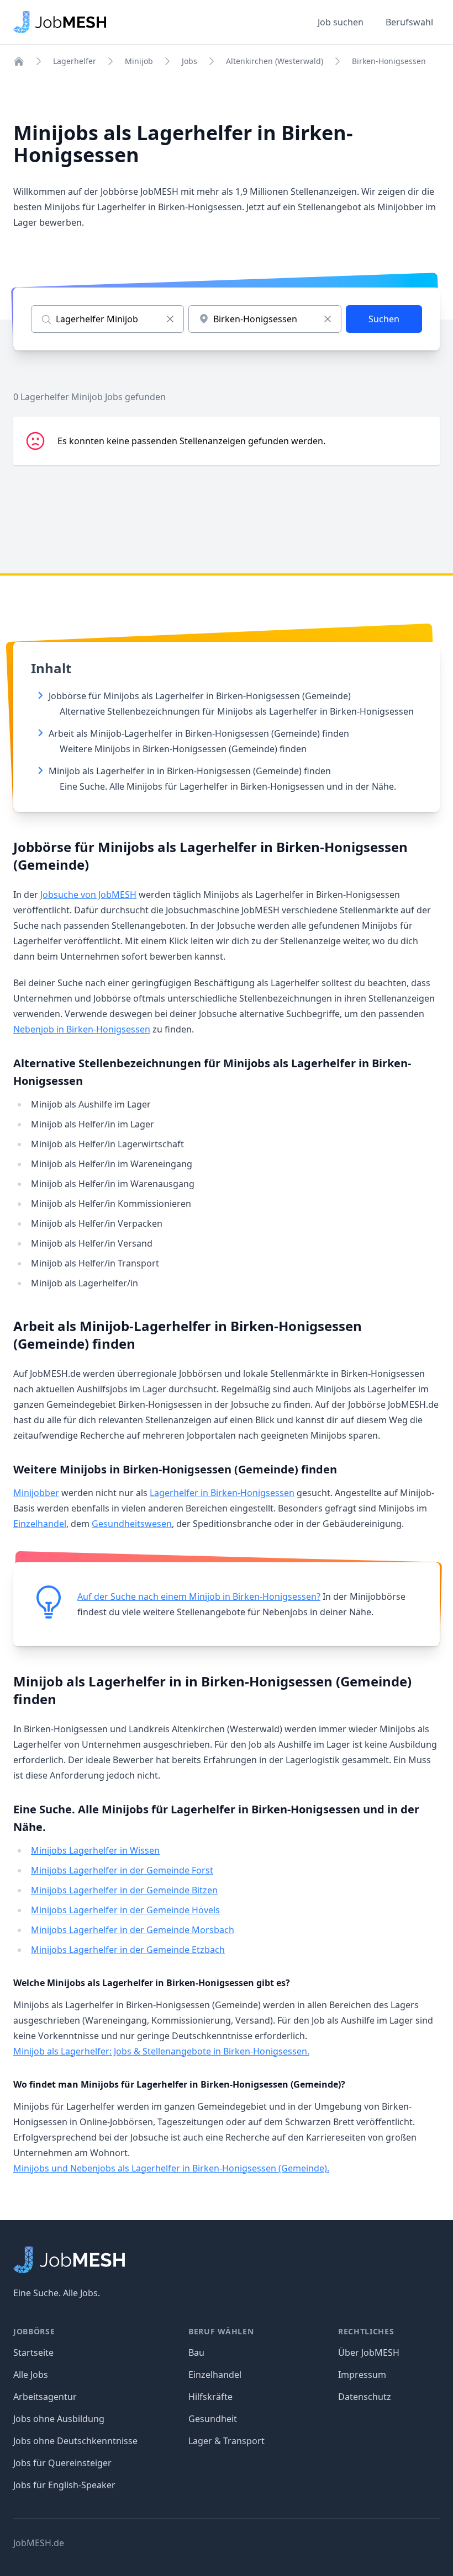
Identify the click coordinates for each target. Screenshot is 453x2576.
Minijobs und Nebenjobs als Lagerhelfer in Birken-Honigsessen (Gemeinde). (171, 2168)
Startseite (33, 2353)
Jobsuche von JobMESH (88, 895)
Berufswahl (409, 22)
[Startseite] (19, 61)
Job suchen (341, 22)
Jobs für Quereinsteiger (62, 2463)
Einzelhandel (40, 1524)
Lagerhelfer (75, 61)
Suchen (384, 319)
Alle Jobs (31, 2375)
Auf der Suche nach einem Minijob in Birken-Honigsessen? (199, 1596)
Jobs (189, 61)
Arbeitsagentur (45, 2397)
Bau (196, 2353)
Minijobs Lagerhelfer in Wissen (95, 1850)
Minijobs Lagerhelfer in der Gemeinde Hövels (125, 1910)
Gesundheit (213, 2419)
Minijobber (36, 1493)
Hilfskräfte (210, 2397)
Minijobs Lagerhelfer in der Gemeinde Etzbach (128, 1950)
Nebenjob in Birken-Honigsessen (82, 1029)
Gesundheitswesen (132, 1524)
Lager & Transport (227, 2441)
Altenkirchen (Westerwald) (275, 61)
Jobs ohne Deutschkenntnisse (75, 2441)
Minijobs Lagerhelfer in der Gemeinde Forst (122, 1870)
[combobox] (265, 319)
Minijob (139, 61)
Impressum (362, 2375)
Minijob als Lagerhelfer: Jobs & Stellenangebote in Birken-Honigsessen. (161, 2051)
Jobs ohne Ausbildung (59, 2419)
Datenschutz (365, 2397)
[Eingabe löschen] (170, 319)
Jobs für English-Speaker (64, 2485)
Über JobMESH (369, 2353)
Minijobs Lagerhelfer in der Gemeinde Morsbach (133, 1930)
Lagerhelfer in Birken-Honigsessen (222, 1493)
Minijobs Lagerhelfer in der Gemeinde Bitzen (124, 1890)
